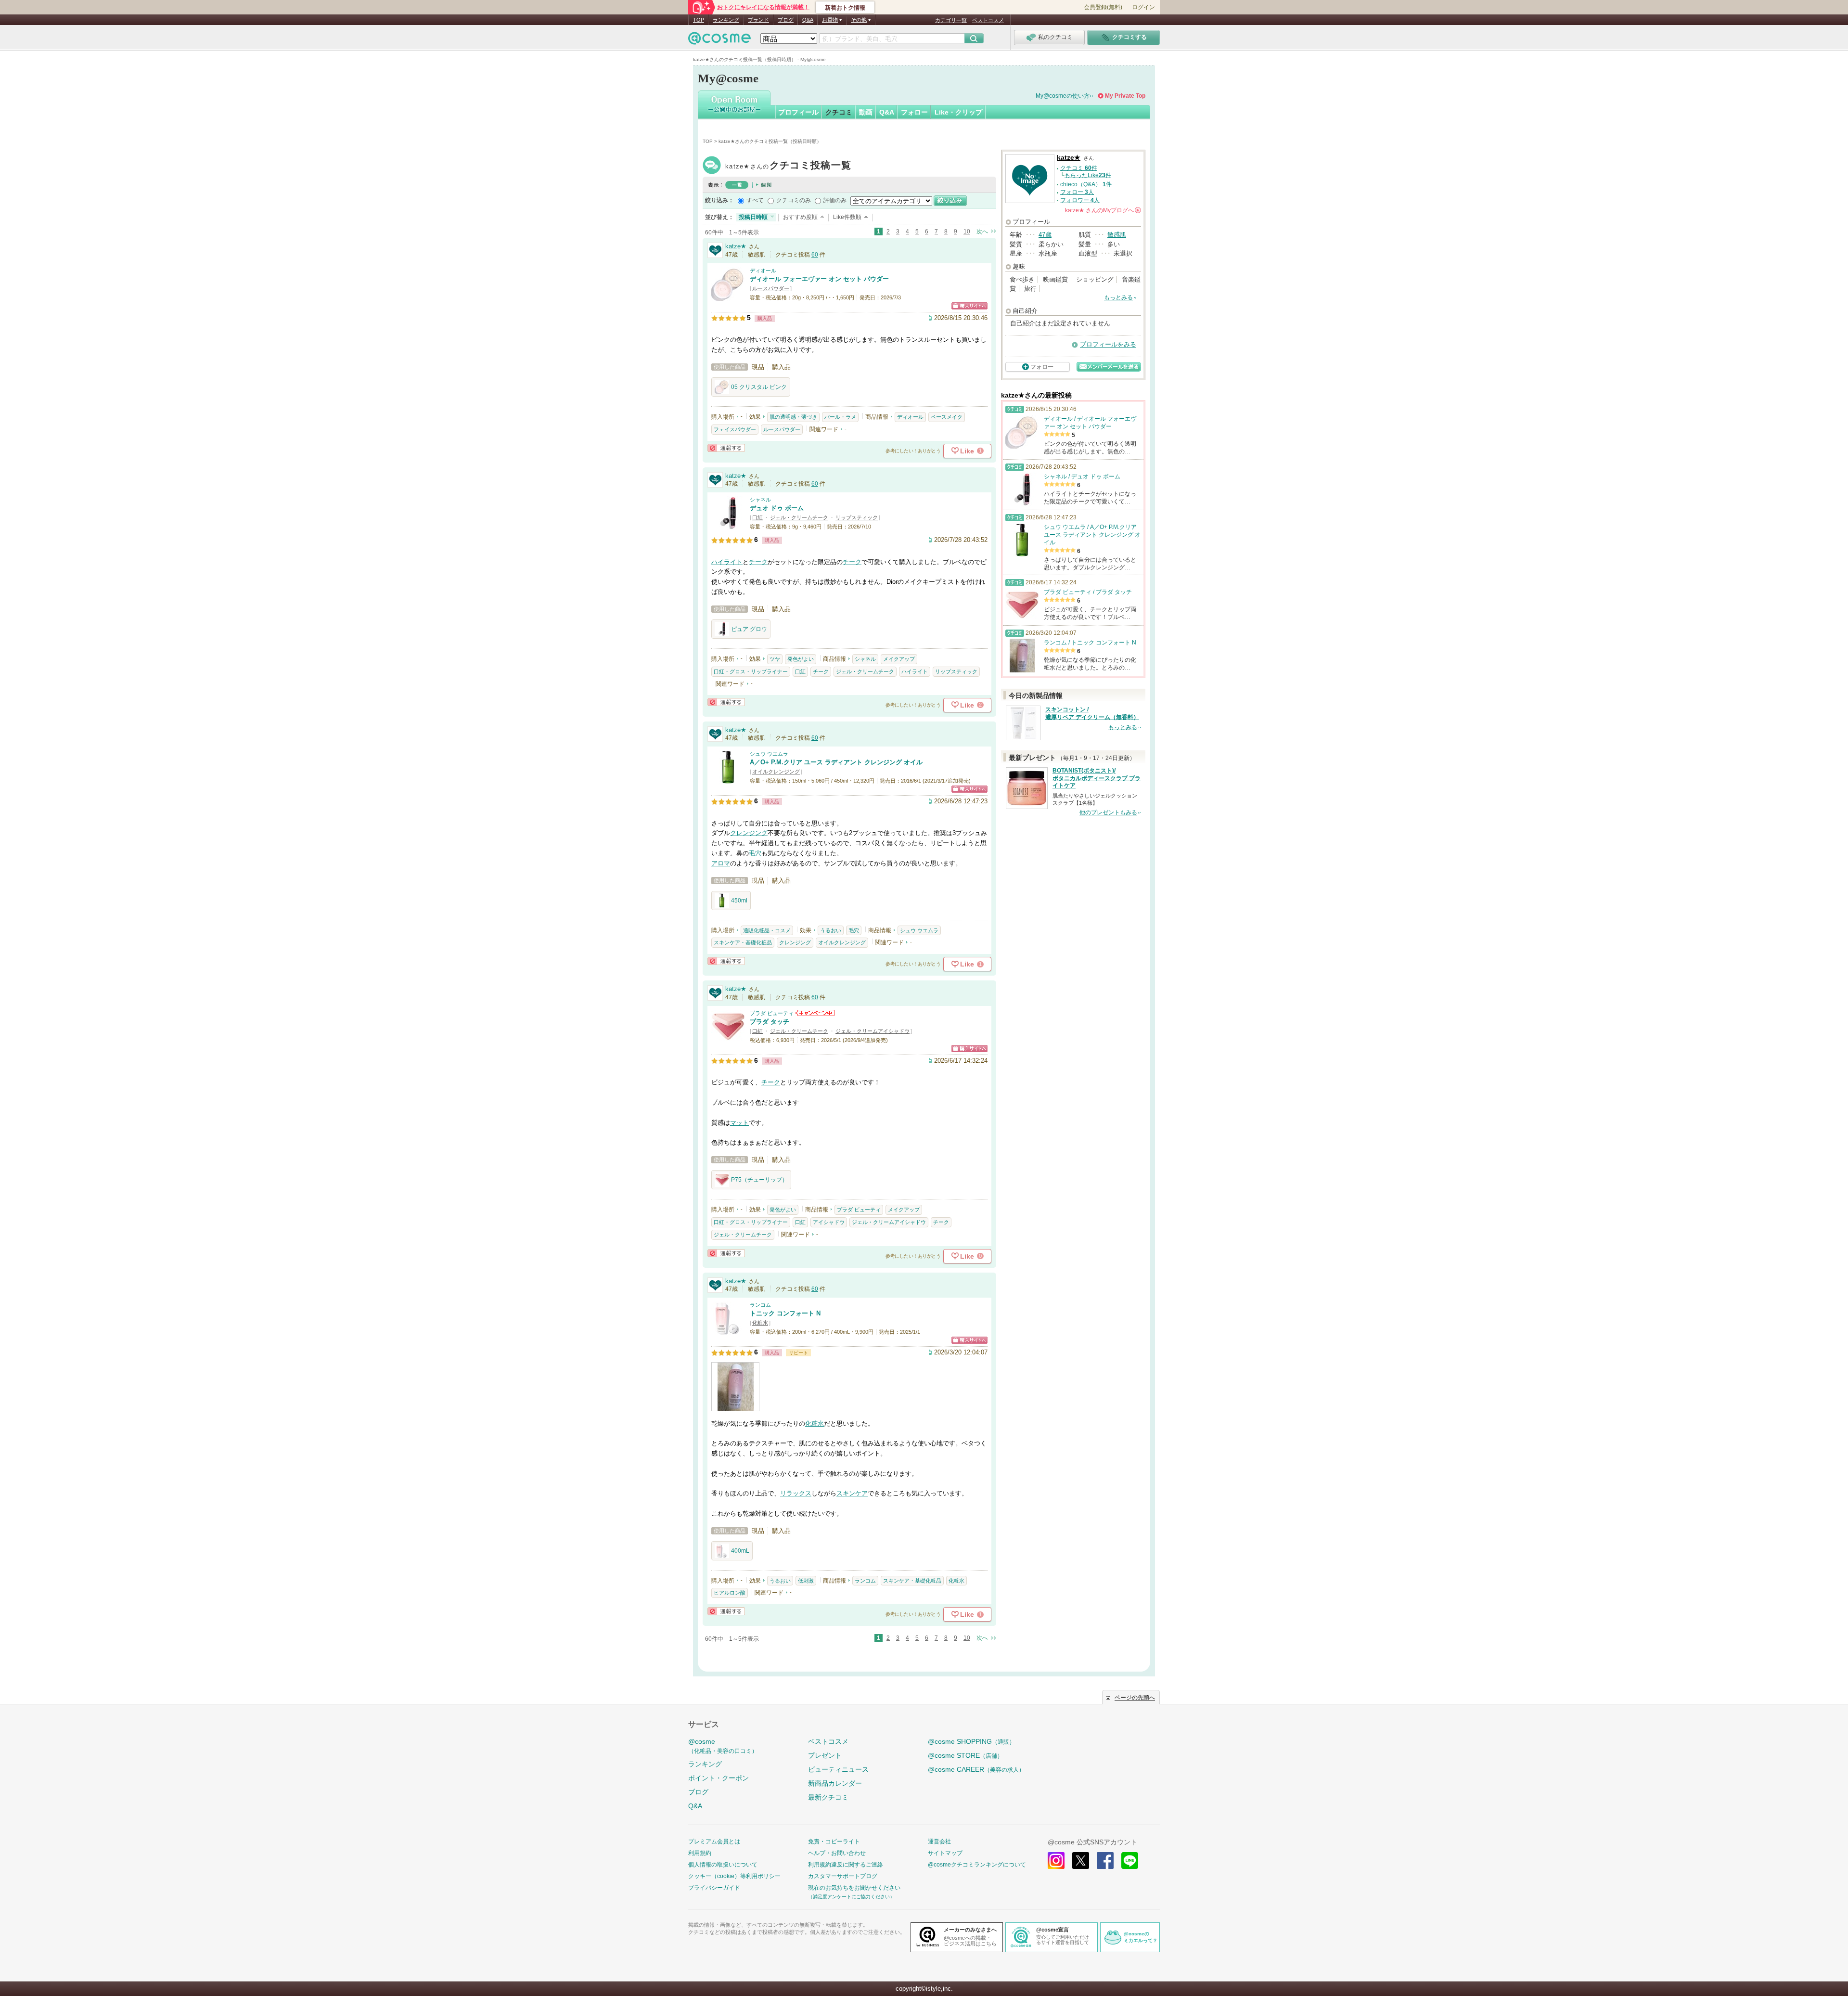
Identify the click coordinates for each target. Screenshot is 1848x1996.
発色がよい (801, 659)
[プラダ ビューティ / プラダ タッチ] (728, 1039)
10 (967, 232)
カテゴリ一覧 (951, 20)
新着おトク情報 (845, 8)
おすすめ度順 (800, 217)
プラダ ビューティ (772, 1013)
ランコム (760, 1305)
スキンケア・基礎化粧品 (743, 942)
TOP (699, 20)
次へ (982, 232)
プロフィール (798, 112)
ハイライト (727, 562)
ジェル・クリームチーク (799, 517)
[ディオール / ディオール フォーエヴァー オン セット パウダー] (728, 296)
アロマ (721, 863)
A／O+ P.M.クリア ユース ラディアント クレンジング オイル (836, 762)
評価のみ (835, 200)
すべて (755, 200)
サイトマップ (945, 1853)
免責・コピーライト (834, 1841)
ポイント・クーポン (719, 1778)
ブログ (786, 20)
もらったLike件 (1088, 175)
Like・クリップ (958, 112)
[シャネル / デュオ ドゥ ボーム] (728, 525)
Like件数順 (847, 217)
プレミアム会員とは (714, 1841)
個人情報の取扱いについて (723, 1865)
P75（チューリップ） (759, 1180)
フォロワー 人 (1080, 200)
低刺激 (806, 1581)
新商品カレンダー (835, 1783)
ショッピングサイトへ (969, 306)
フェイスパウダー (735, 429)
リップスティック (857, 517)
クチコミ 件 (1079, 168)
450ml (739, 901)
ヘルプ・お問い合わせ (837, 1853)
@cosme (723, 1746)
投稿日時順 (753, 217)
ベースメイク (947, 417)
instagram (1056, 1861)
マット (739, 1123)
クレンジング (749, 833)
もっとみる (1118, 297)
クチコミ (839, 112)
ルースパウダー (771, 288)
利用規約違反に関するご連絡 (846, 1865)
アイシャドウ (829, 1222)
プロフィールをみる (1108, 344)
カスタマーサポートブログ (843, 1876)
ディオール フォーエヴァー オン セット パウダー (819, 279)
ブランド (758, 20)
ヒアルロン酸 (730, 1593)
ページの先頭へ (1135, 1698)
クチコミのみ (794, 200)
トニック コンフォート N (785, 1313)
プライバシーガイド (714, 1888)
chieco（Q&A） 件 (1086, 184)
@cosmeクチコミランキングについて (977, 1865)
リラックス (796, 1493)
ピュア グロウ (749, 629)
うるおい (831, 930)
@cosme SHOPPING (971, 1741)
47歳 (1045, 235)
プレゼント (825, 1755)
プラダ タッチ (770, 1022)
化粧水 (760, 1323)
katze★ (788, 166)
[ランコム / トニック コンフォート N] (728, 1331)
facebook (1105, 1861)
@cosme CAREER (976, 1769)
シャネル (760, 500)
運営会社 (939, 1841)
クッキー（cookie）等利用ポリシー (734, 1876)
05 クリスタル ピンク (759, 387)
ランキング (726, 20)
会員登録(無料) (1103, 7)
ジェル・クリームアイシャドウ (873, 1031)
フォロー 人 (1077, 192)
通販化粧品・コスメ (767, 930)
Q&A (808, 20)
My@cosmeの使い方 (1063, 96)
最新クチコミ (828, 1797)
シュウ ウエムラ (769, 754)
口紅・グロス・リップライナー (751, 671)
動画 (866, 112)
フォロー (914, 112)
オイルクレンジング (776, 772)
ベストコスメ (988, 20)
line (1130, 1861)
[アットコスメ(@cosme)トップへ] (719, 41)
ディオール (763, 270)
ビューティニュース (838, 1769)
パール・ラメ (840, 417)
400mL (740, 1551)
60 (815, 255)
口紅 (757, 517)
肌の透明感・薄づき (793, 417)
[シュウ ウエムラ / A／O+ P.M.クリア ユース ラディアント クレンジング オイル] (728, 779)
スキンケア (852, 1493)
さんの (1102, 210)
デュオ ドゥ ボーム (777, 508)
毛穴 (755, 853)
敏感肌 (1117, 235)
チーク (758, 562)
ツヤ (775, 659)
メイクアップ (899, 659)
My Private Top (1125, 96)
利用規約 (700, 1853)
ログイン (1143, 7)
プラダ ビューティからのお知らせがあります (815, 1013)
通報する (726, 448)
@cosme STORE (965, 1755)
